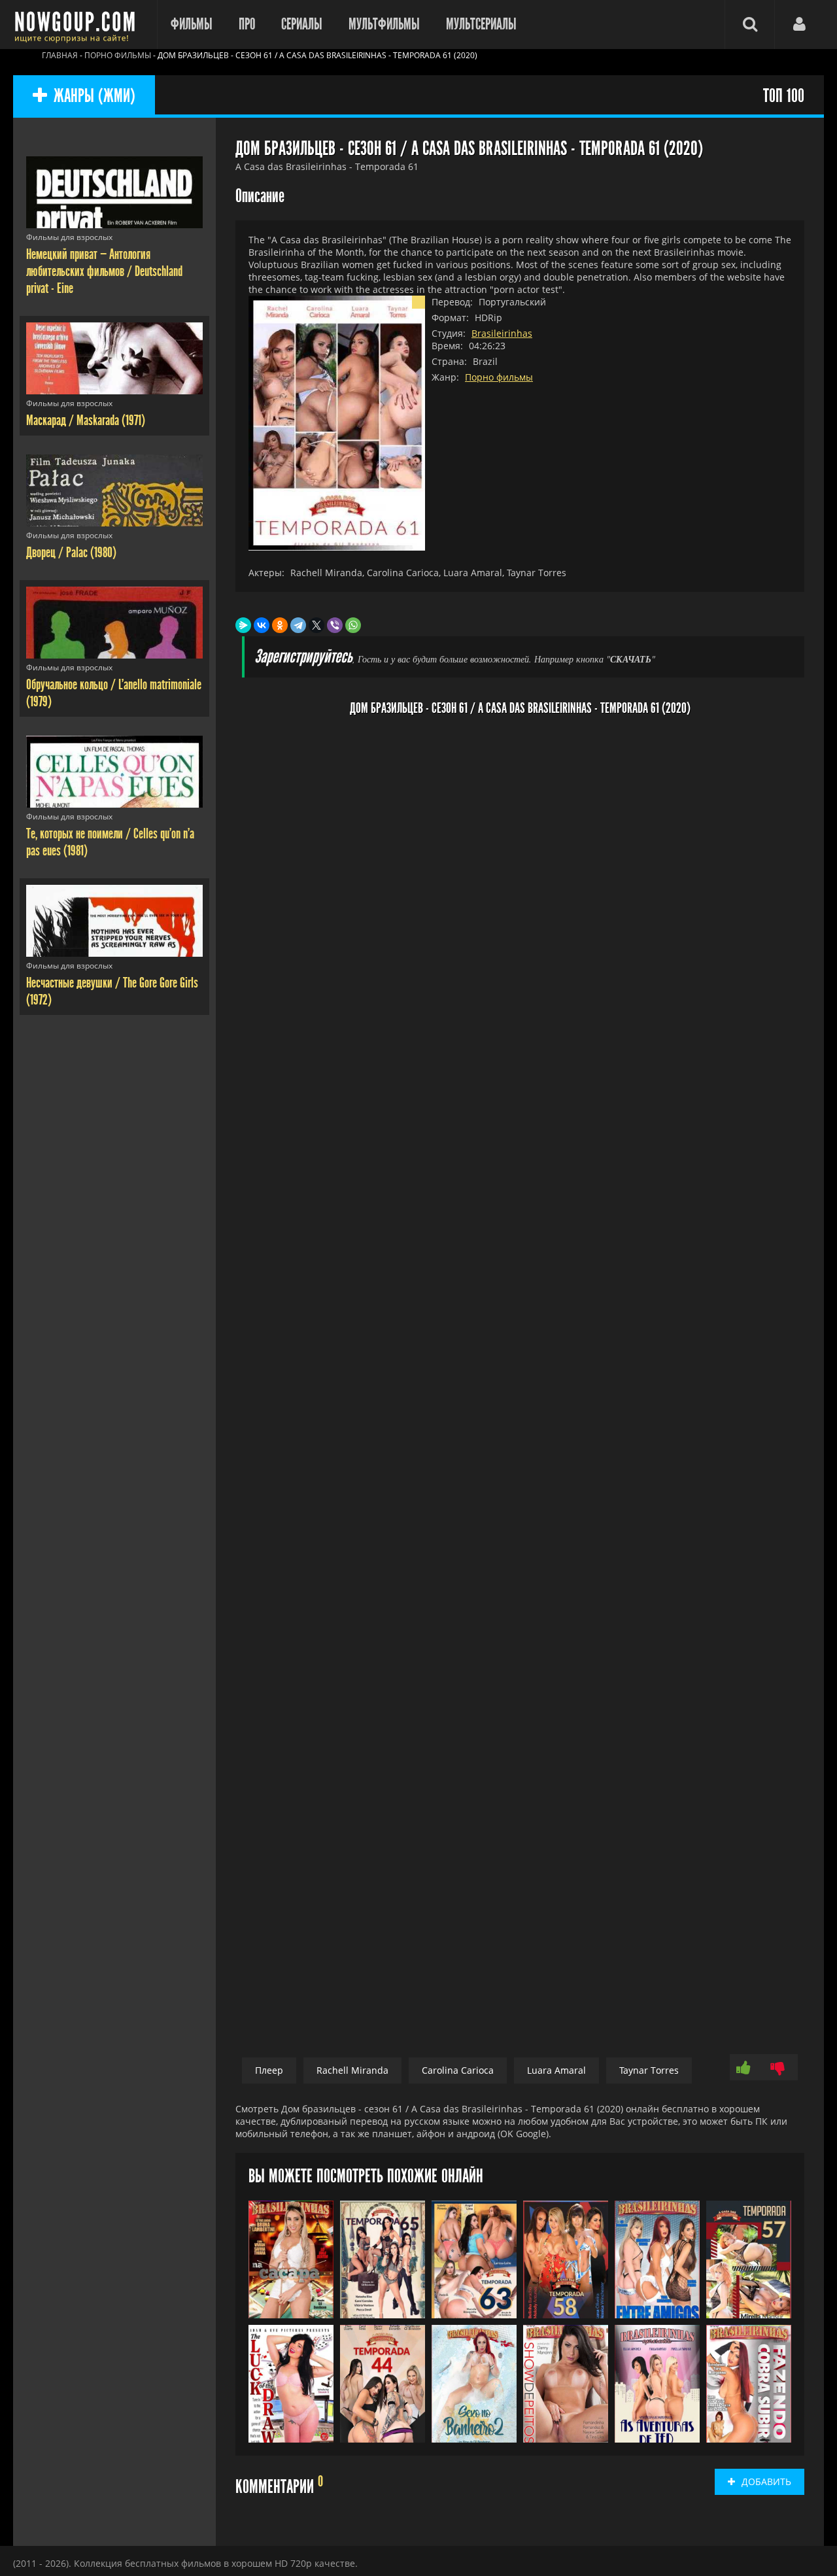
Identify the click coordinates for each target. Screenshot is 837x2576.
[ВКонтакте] (262, 625)
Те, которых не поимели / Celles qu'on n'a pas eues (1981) (110, 842)
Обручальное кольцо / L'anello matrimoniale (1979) (114, 693)
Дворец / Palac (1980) (71, 553)
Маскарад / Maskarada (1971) (86, 421)
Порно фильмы (499, 377)
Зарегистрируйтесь (303, 657)
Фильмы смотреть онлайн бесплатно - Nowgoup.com (78, 25)
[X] (316, 625)
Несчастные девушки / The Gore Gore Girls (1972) (112, 991)
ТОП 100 (784, 96)
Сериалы (302, 24)
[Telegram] (298, 625)
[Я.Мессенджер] (243, 625)
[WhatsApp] (353, 625)
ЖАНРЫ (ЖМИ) (94, 96)
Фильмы (192, 24)
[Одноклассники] (280, 625)
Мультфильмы (384, 24)
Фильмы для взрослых (69, 237)
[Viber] (335, 625)
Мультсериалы (481, 24)
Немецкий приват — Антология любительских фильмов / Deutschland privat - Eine (104, 271)
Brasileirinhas (502, 333)
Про (247, 24)
